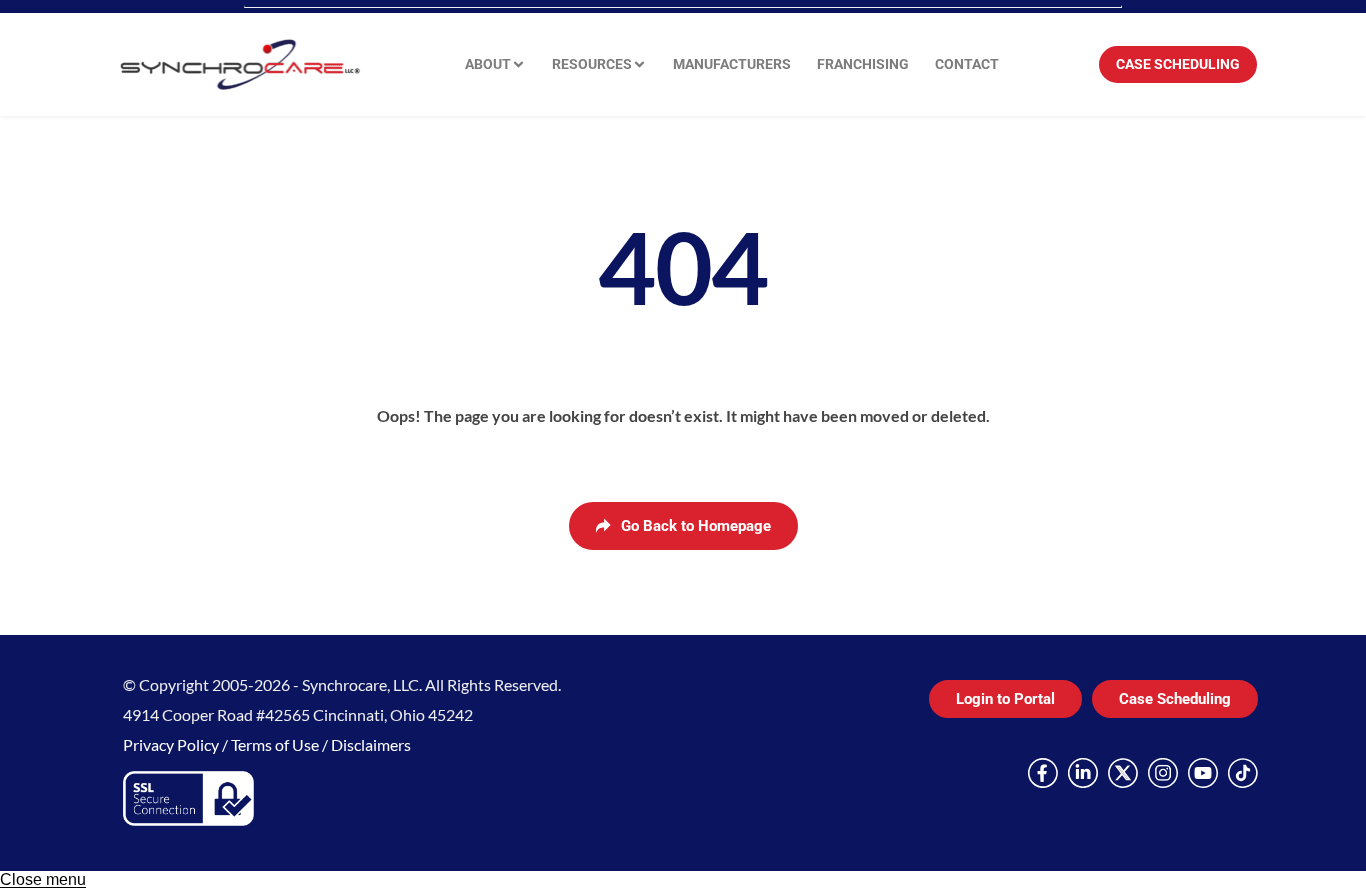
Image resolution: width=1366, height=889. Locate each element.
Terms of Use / (281, 744)
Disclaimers (371, 744)
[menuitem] (495, 64)
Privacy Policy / (177, 744)
